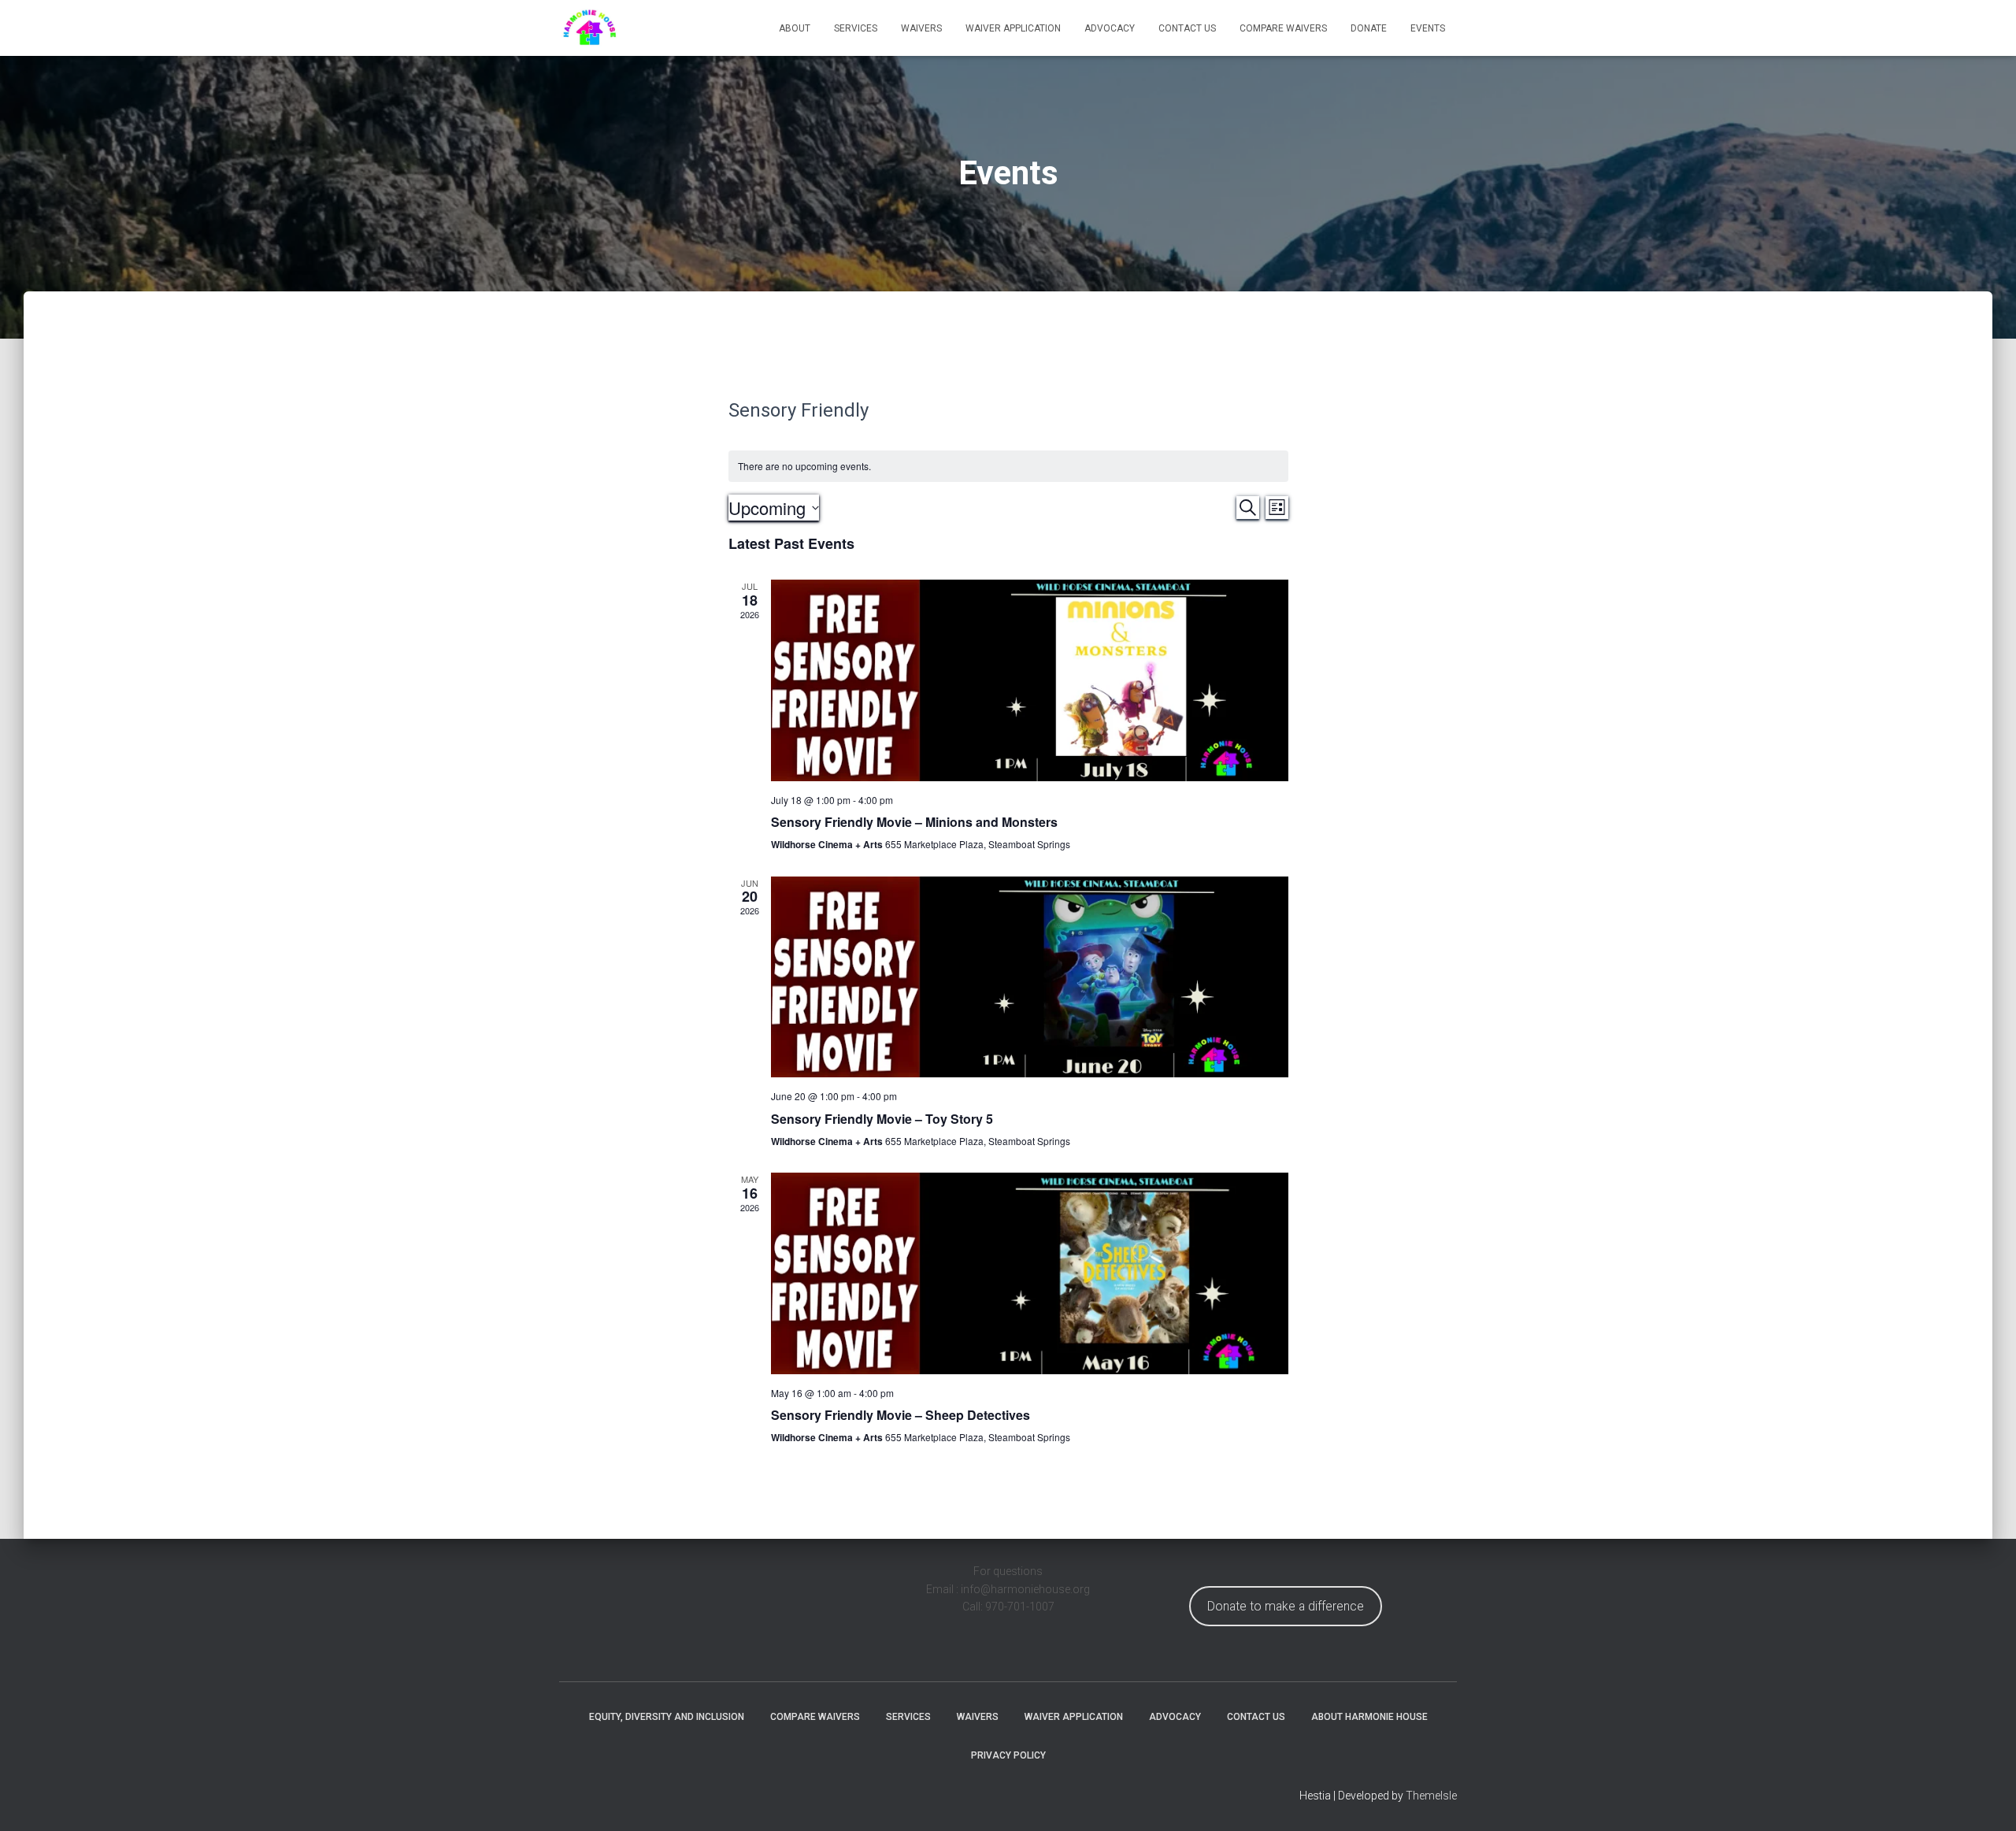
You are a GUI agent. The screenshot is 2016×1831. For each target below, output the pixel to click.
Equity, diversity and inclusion (667, 1717)
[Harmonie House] (589, 28)
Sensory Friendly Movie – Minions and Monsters (914, 822)
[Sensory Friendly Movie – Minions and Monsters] (1030, 680)
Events (1428, 28)
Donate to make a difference (1286, 1606)
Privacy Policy (1008, 1755)
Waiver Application (1013, 28)
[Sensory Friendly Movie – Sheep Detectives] (1030, 1273)
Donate (1369, 28)
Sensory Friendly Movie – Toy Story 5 (882, 1119)
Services (856, 28)
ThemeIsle (1431, 1796)
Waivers (921, 28)
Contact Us (1187, 28)
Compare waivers (1283, 28)
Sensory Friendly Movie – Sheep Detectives (901, 1415)
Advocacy (1110, 28)
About (795, 28)
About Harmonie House (1369, 1717)
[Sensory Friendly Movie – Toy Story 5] (1030, 977)
